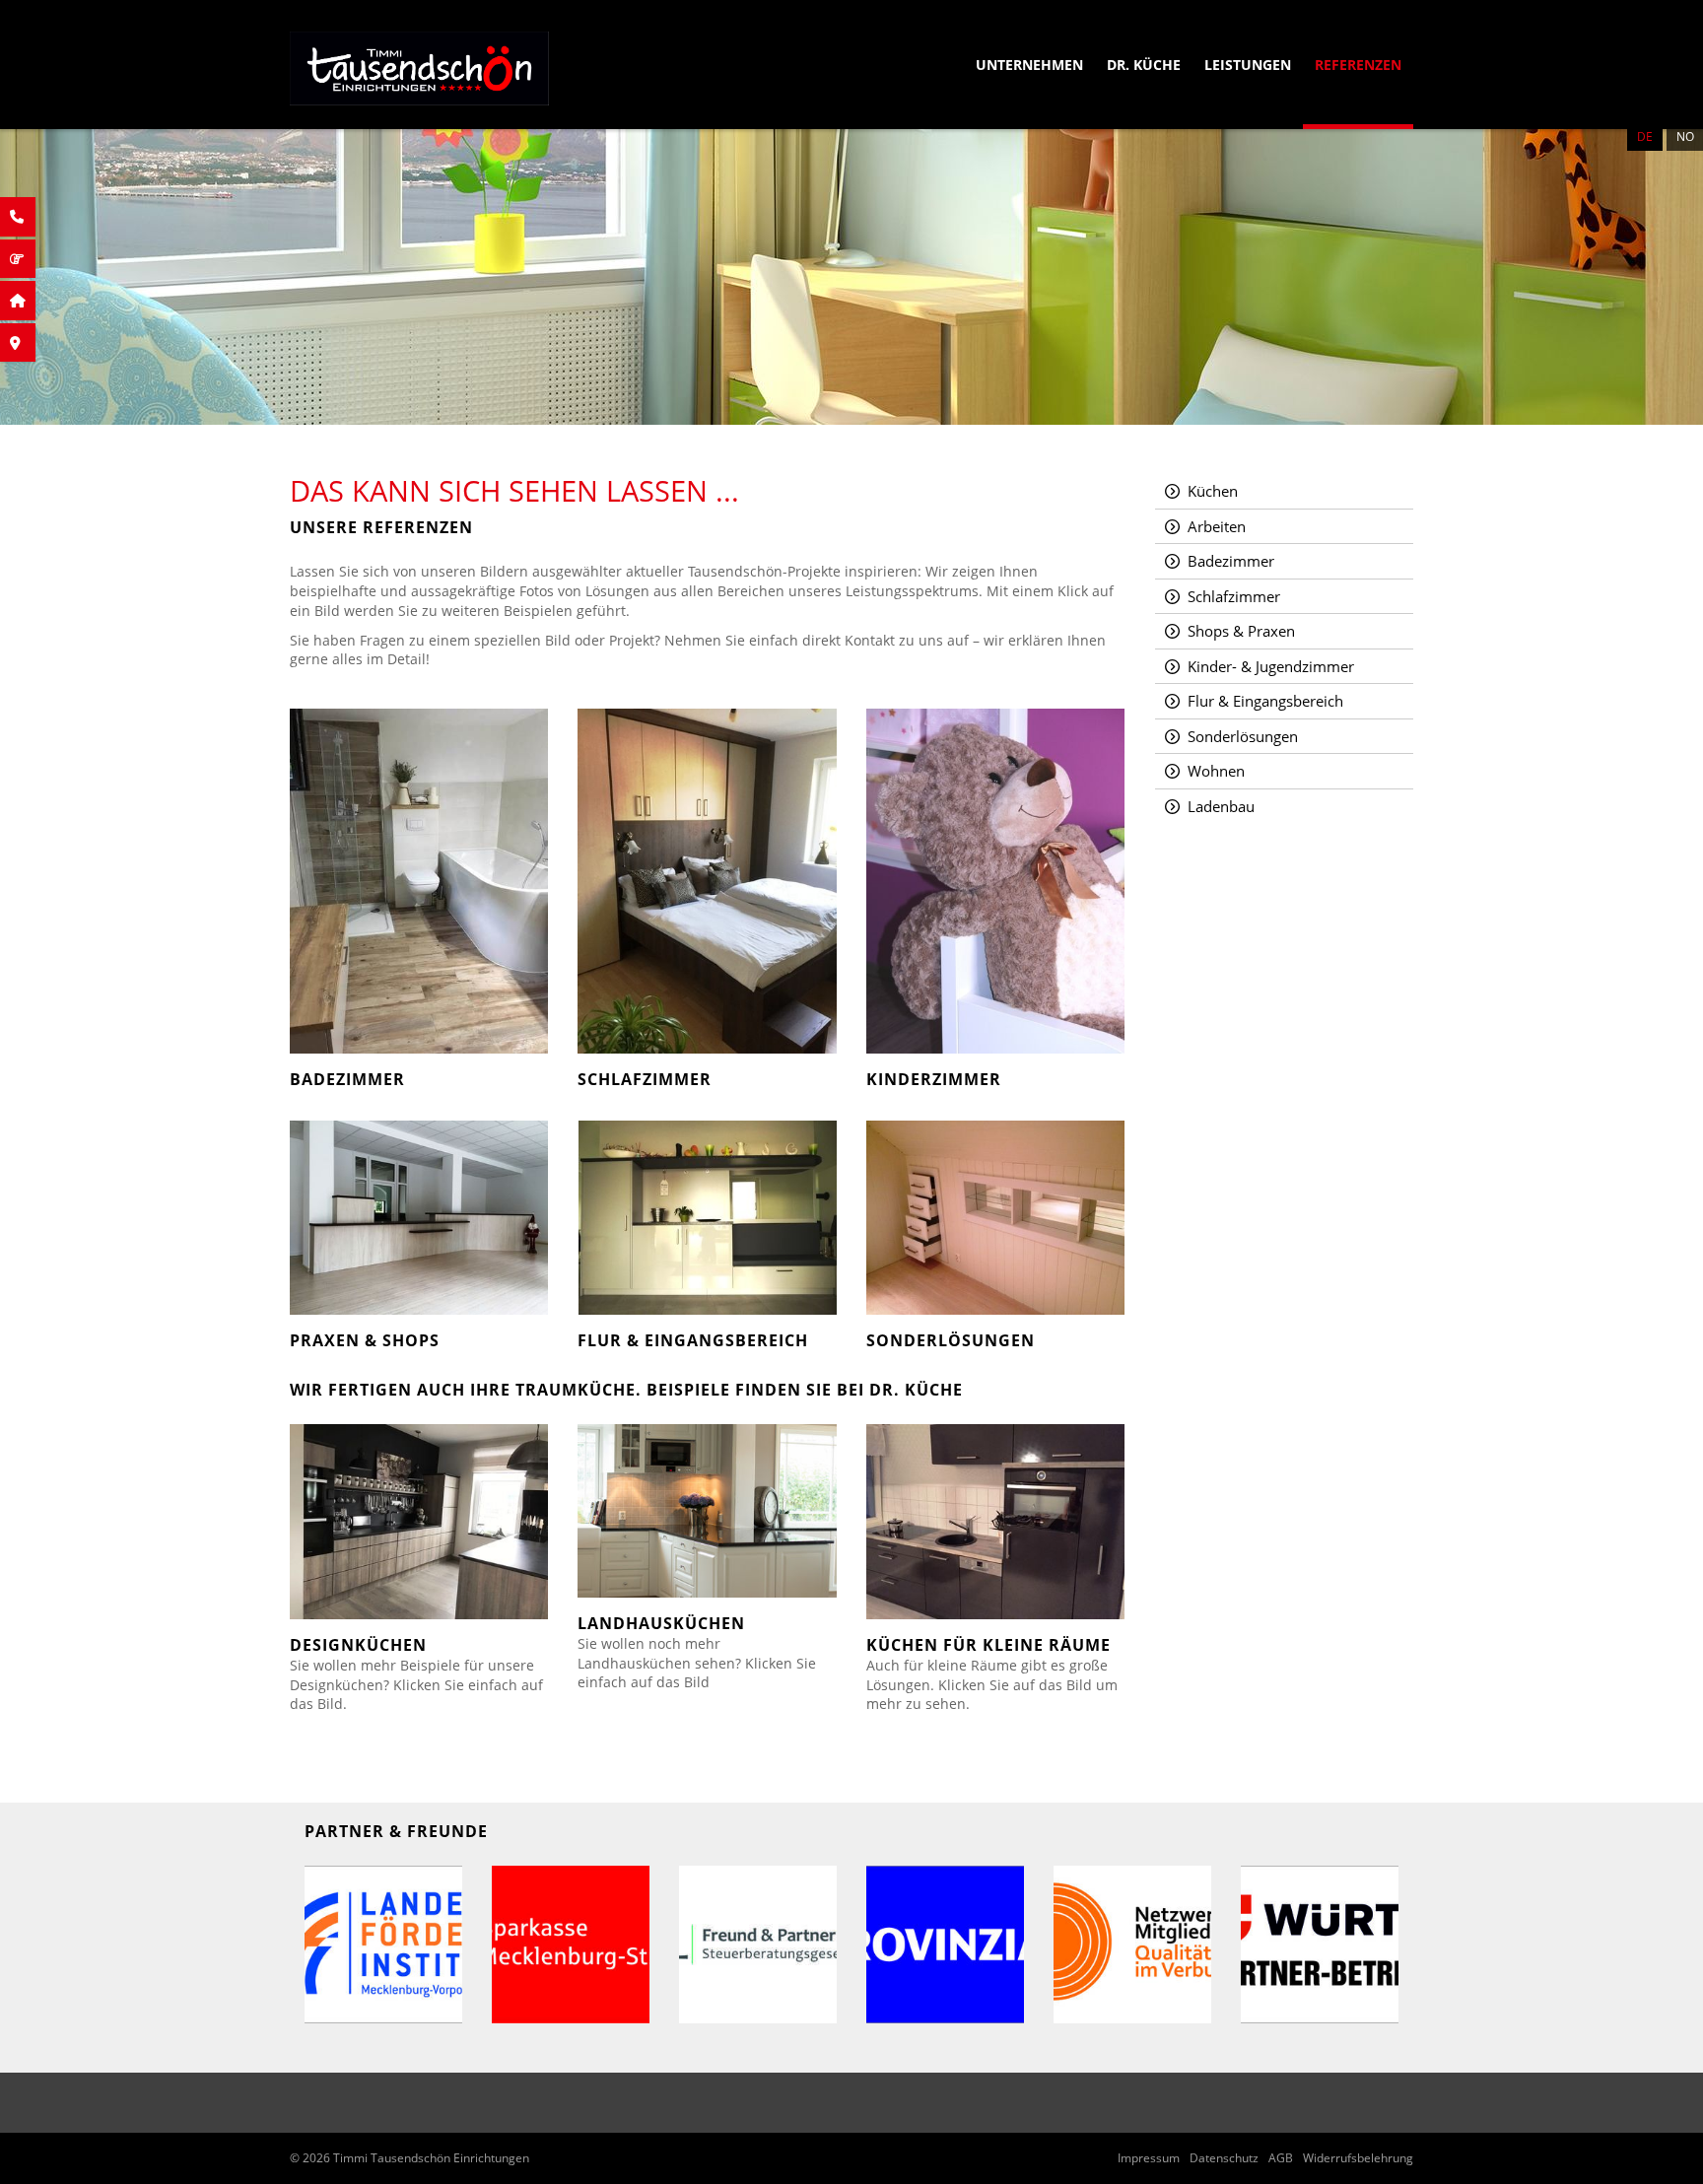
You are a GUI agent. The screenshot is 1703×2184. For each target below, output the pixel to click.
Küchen (1213, 491)
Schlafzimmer (1234, 596)
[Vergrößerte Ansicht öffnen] (383, 1945)
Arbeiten (1217, 526)
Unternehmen (1029, 65)
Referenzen (1358, 65)
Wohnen (1216, 771)
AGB (1281, 2158)
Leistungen (1248, 65)
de (1645, 136)
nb (1685, 136)
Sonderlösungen (1243, 736)
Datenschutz (1224, 2158)
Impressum (1149, 2158)
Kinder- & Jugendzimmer (1271, 666)
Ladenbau (1221, 806)
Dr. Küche (1144, 65)
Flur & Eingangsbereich (1265, 701)
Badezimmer (1231, 561)
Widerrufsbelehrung (1358, 2158)
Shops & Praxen (1241, 631)
